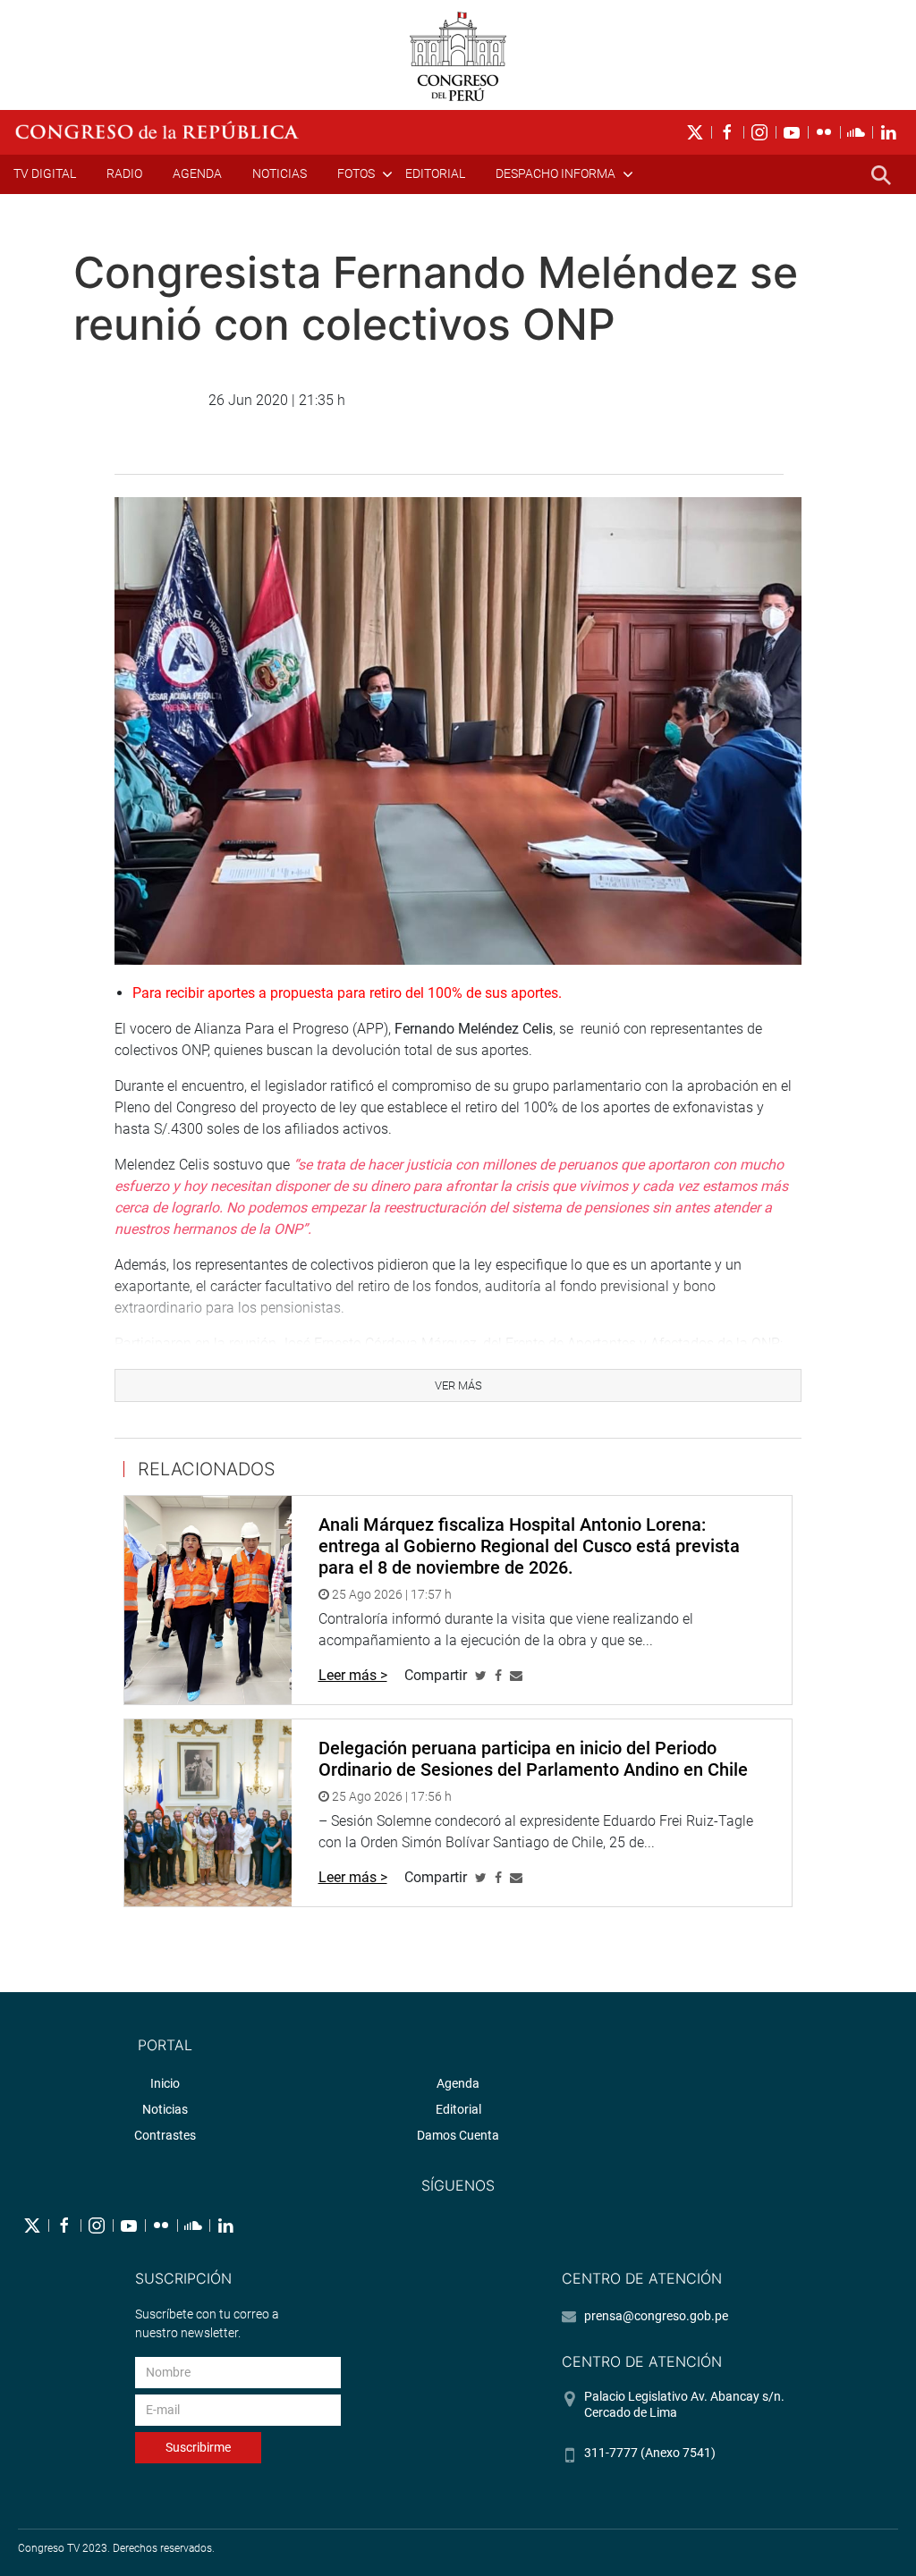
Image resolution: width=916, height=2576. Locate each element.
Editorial (435, 173)
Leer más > (353, 1675)
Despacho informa (556, 173)
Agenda (197, 173)
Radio (124, 173)
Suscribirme (198, 2447)
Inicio (165, 2083)
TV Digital (45, 173)
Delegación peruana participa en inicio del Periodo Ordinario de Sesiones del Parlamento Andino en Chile (533, 1759)
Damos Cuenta (458, 2135)
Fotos (356, 173)
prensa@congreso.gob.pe (656, 2316)
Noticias (280, 173)
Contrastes (165, 2135)
